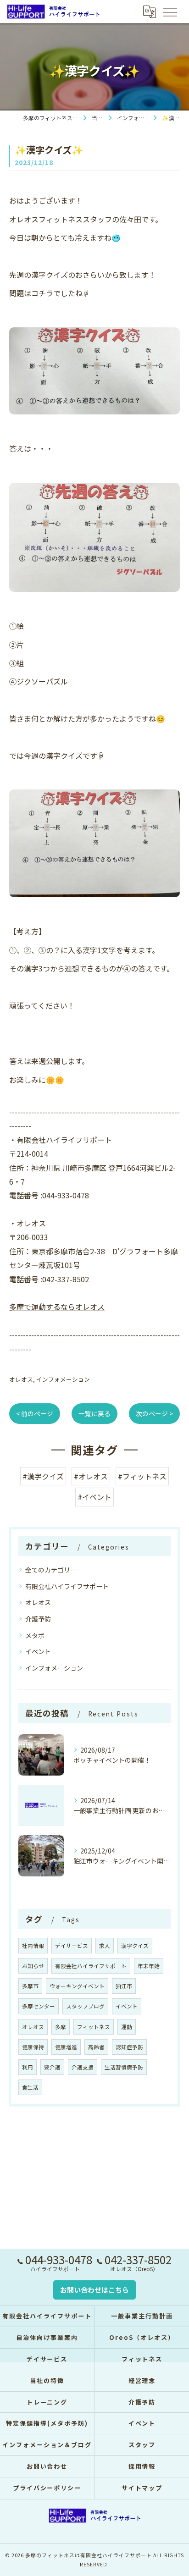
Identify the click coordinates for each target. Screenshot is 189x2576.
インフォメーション (63, 1379)
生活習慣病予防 (124, 2067)
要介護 (52, 2067)
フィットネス (94, 2027)
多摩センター (39, 2006)
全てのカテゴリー (51, 1570)
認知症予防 (129, 2047)
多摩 (61, 2027)
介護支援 (83, 2067)
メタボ (35, 1635)
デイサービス (72, 1946)
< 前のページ (35, 1413)
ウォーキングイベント (77, 1986)
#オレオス (91, 1476)
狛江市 (124, 1986)
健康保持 (33, 2047)
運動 (127, 2027)
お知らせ (33, 1966)
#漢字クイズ (43, 1476)
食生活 (30, 2087)
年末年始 (149, 1966)
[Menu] (170, 11)
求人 (105, 1946)
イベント (38, 1651)
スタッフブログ (85, 2006)
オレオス (21, 1379)
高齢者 (96, 2047)
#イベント (94, 1497)
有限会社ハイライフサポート (67, 1586)
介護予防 (38, 1619)
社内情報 (33, 1946)
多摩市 (30, 1986)
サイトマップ (142, 2488)
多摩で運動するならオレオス (57, 1307)
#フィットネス (142, 1476)
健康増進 (66, 2047)
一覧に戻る (94, 1413)
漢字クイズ (135, 1946)
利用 (28, 2067)
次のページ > (154, 1413)
